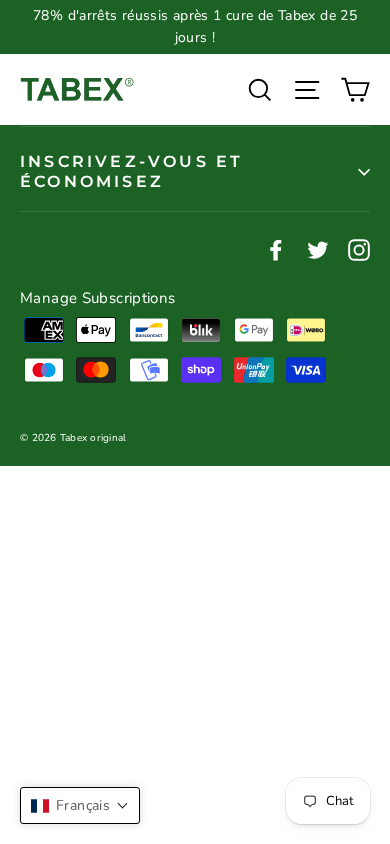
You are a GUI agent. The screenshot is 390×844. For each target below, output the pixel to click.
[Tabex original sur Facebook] (276, 249)
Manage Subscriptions (98, 298)
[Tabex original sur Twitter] (318, 249)
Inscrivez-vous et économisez (131, 171)
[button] (80, 805)
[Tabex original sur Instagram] (359, 249)
